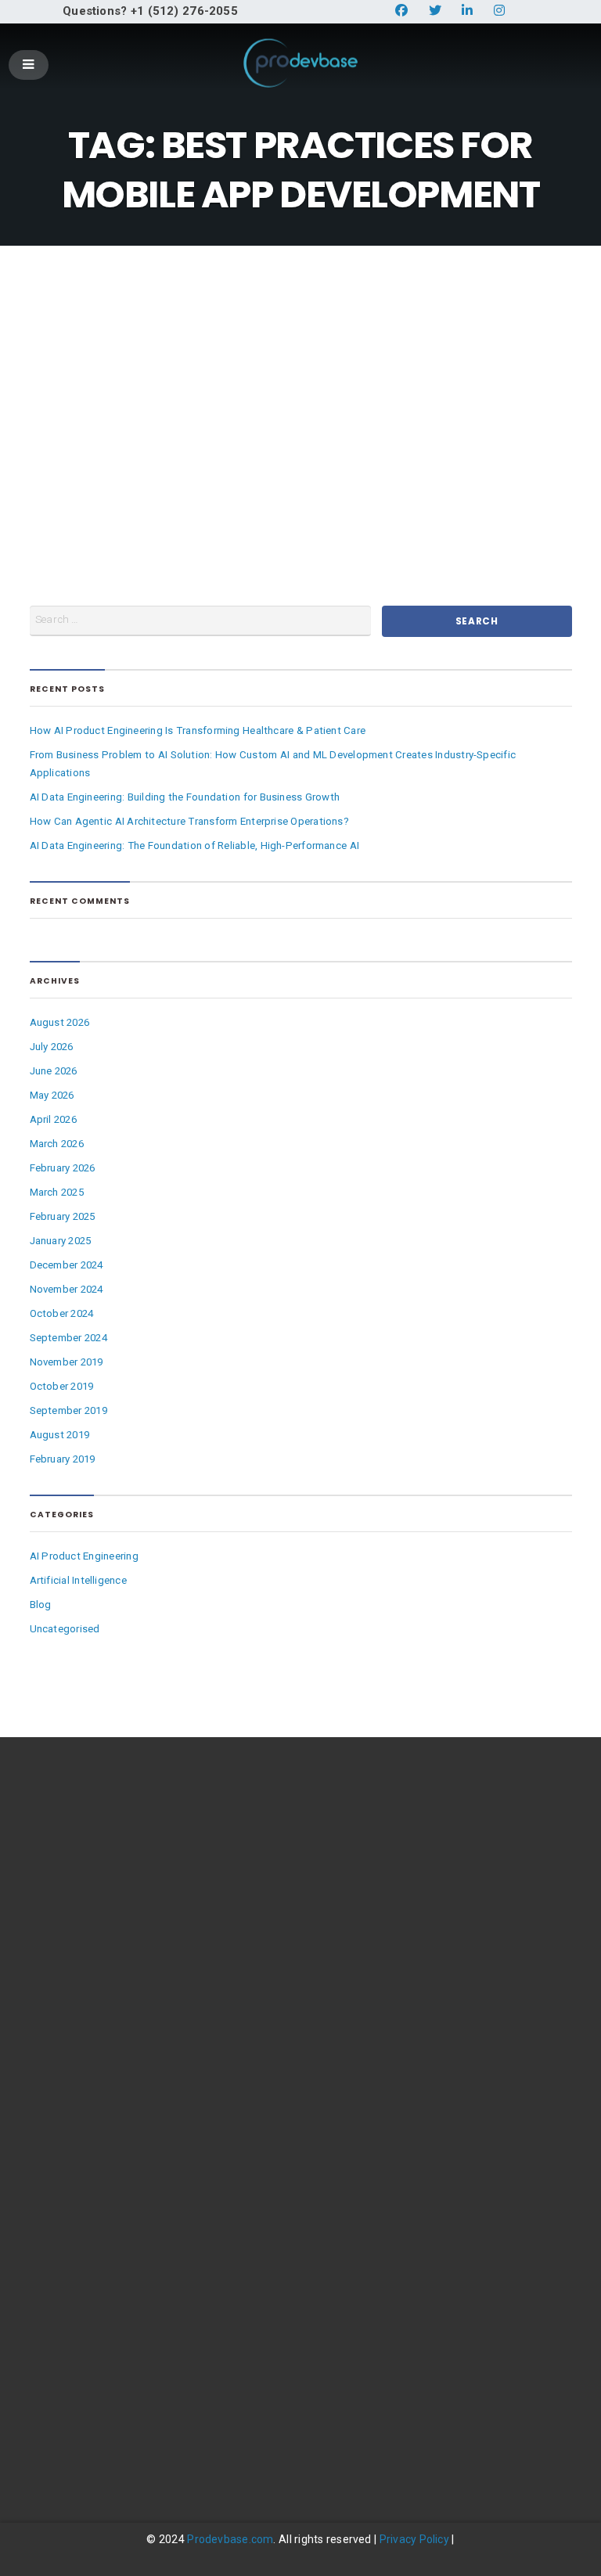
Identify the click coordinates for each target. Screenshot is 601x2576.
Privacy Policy (414, 2539)
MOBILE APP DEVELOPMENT (98, 2148)
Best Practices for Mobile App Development (359, 333)
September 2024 (68, 1338)
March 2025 (57, 1192)
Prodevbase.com (230, 2539)
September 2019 (68, 1410)
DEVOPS (50, 2124)
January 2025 (61, 1241)
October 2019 (62, 1386)
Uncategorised (65, 1629)
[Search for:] (201, 621)
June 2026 (54, 1071)
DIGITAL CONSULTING (81, 1979)
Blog (320, 486)
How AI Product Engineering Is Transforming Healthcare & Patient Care (198, 730)
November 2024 (67, 1289)
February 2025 (63, 1216)
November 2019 (67, 1362)
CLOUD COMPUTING (79, 2003)
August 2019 (60, 1435)
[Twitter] (93, 2445)
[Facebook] (50, 2445)
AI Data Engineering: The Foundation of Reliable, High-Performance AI (195, 845)
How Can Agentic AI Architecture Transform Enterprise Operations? (189, 821)
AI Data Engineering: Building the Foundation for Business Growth (185, 797)
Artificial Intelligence (78, 1580)
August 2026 (60, 1022)
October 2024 (62, 1313)
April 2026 (53, 1119)
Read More (247, 487)
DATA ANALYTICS (72, 2027)
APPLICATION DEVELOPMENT (101, 2100)
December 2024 (67, 1265)
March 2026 (57, 1144)
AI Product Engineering (84, 1556)
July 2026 (52, 1047)
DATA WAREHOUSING (81, 2076)
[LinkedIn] (136, 2445)
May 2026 (52, 1095)
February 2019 (63, 1459)
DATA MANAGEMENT (80, 2051)
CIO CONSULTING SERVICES (95, 2173)
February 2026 (63, 1168)
